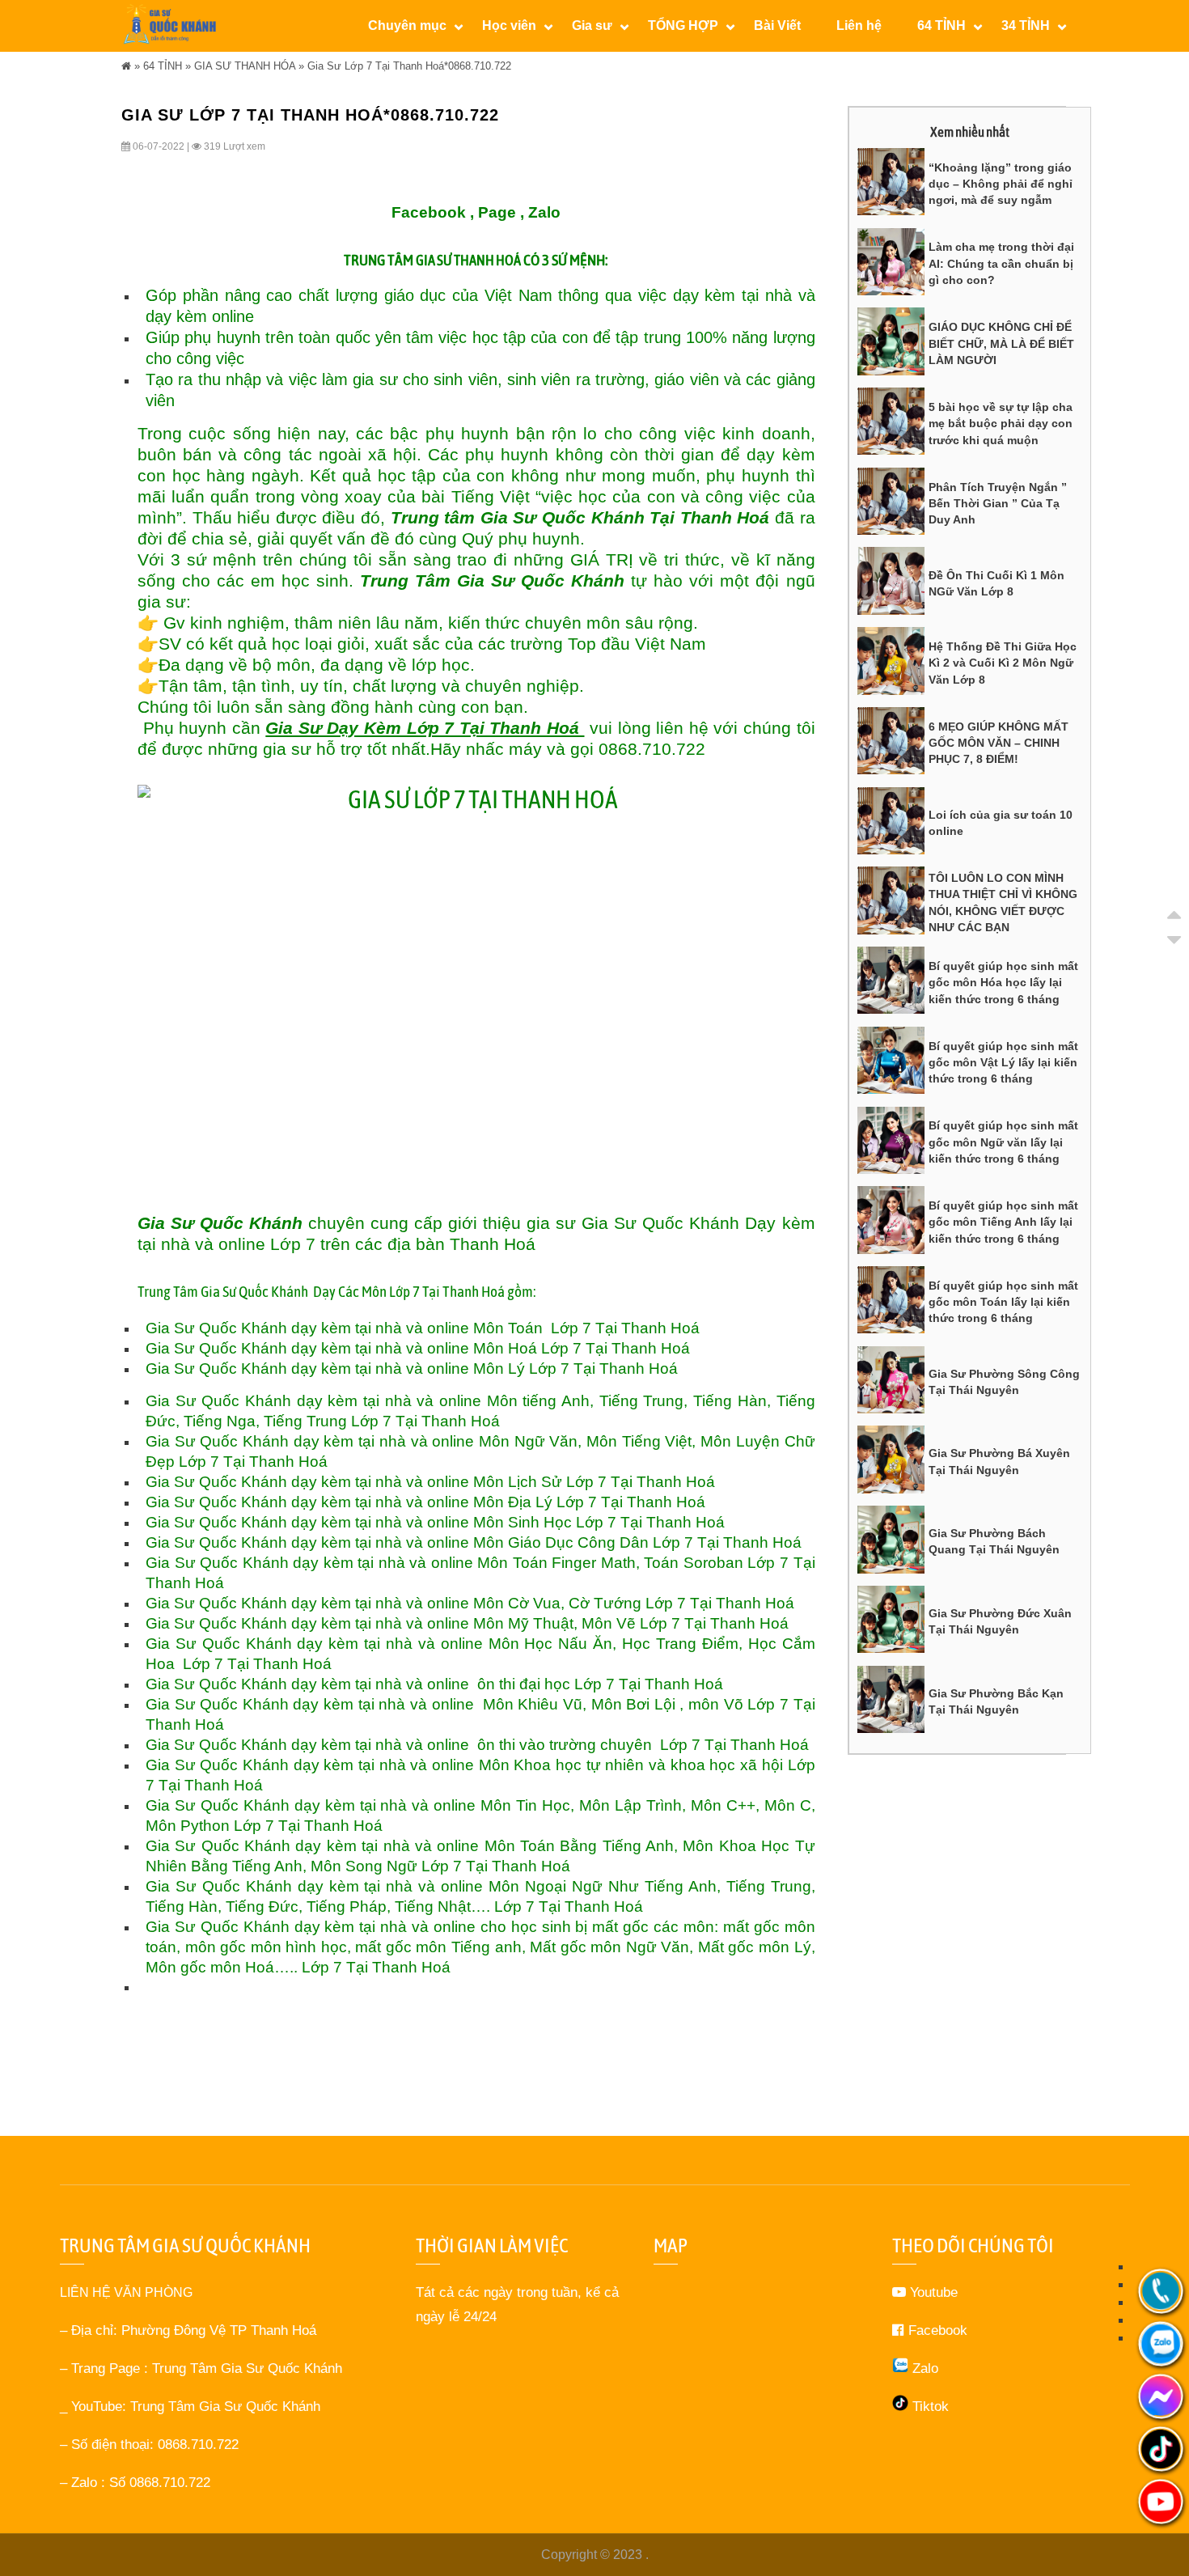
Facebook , (433, 212)
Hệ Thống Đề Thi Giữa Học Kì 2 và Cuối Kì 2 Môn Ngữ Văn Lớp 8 (1003, 663)
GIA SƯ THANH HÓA (245, 66)
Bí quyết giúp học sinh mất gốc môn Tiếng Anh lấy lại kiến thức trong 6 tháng (1003, 1222)
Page (497, 212)
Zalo (544, 212)
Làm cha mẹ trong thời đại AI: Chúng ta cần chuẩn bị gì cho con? (1001, 263)
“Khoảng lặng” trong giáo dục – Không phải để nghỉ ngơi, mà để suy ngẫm (1001, 184)
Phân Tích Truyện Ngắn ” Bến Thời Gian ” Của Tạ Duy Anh (998, 504)
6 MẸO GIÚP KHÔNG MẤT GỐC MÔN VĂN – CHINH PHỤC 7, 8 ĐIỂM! (999, 743)
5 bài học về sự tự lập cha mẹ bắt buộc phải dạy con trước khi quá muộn (1001, 424)
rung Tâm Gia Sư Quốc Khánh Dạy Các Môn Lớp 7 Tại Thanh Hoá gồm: (340, 1292)
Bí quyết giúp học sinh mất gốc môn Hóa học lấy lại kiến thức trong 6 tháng (1003, 983)
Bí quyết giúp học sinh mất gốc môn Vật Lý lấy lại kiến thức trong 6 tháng (1003, 1063)
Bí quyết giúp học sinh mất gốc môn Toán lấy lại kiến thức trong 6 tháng (1003, 1302)
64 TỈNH (163, 66)
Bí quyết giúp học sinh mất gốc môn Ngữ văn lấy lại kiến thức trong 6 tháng (1003, 1142)
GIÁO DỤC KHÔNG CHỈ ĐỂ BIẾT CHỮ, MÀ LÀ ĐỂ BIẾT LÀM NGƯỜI (1001, 343)
